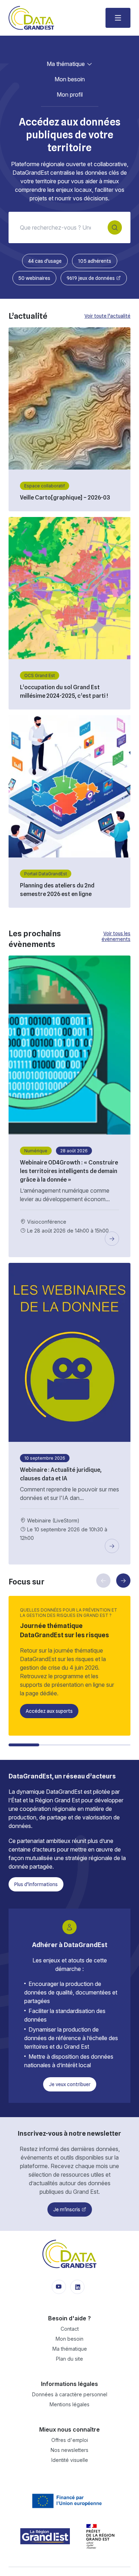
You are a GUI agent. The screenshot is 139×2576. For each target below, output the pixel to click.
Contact (70, 2329)
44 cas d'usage (45, 261)
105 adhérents (95, 261)
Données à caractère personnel (70, 2394)
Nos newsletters (69, 2450)
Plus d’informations (36, 1884)
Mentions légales (69, 2404)
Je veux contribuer (70, 2084)
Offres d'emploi (70, 2440)
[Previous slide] (103, 1581)
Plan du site (69, 2359)
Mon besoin (70, 79)
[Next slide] (123, 1581)
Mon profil (70, 94)
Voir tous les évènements (116, 936)
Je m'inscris (67, 2209)
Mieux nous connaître (69, 2429)
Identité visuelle (70, 2460)
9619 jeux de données (91, 278)
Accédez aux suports (49, 1711)
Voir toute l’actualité (107, 316)
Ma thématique (66, 64)
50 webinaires (34, 278)
